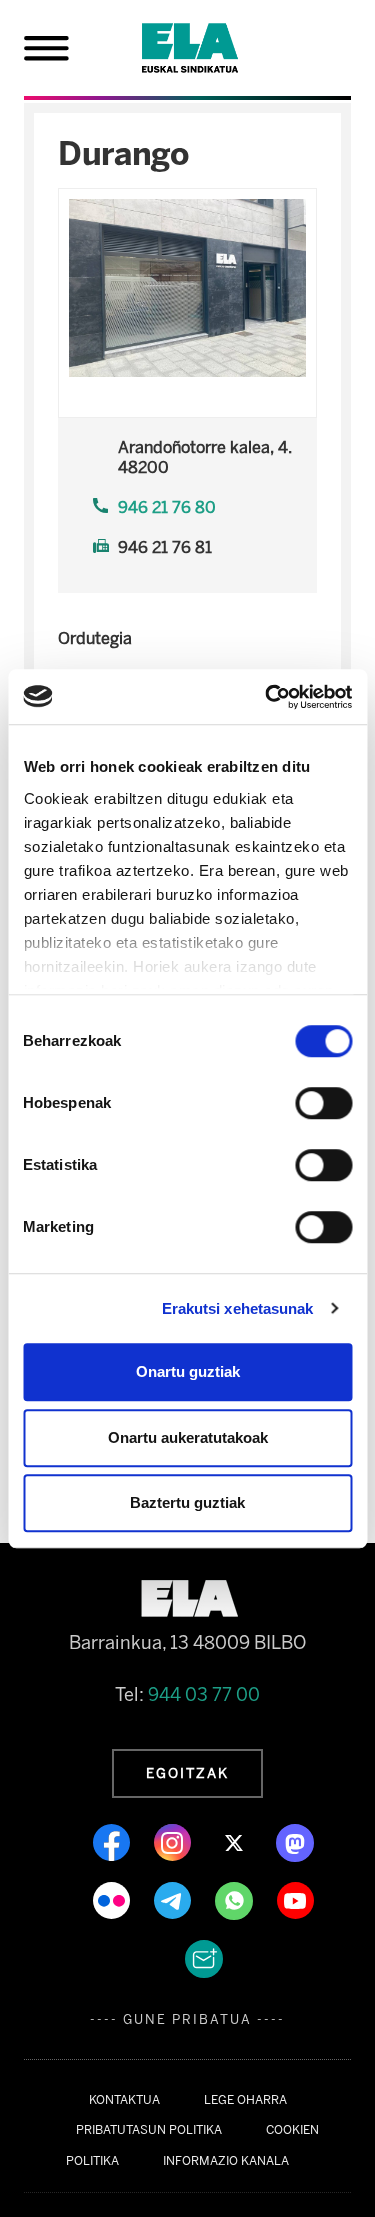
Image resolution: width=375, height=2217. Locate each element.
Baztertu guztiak (187, 1502)
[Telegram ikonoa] (174, 1899)
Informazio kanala (226, 2161)
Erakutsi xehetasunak (238, 1308)
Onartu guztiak (188, 1371)
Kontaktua (124, 2100)
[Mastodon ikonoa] (295, 1841)
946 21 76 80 (167, 507)
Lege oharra (245, 2100)
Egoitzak (187, 1773)
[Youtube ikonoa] (295, 1899)
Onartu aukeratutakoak (188, 1437)
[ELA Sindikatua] (214, 48)
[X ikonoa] (235, 1841)
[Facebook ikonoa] (113, 1841)
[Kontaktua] (204, 1957)
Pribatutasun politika (149, 2130)
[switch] (323, 1103)
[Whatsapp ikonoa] (236, 1899)
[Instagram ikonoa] (174, 1841)
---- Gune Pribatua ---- (187, 2019)
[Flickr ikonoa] (113, 1899)
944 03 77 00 (204, 1695)
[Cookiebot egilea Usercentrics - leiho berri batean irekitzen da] (267, 697)
